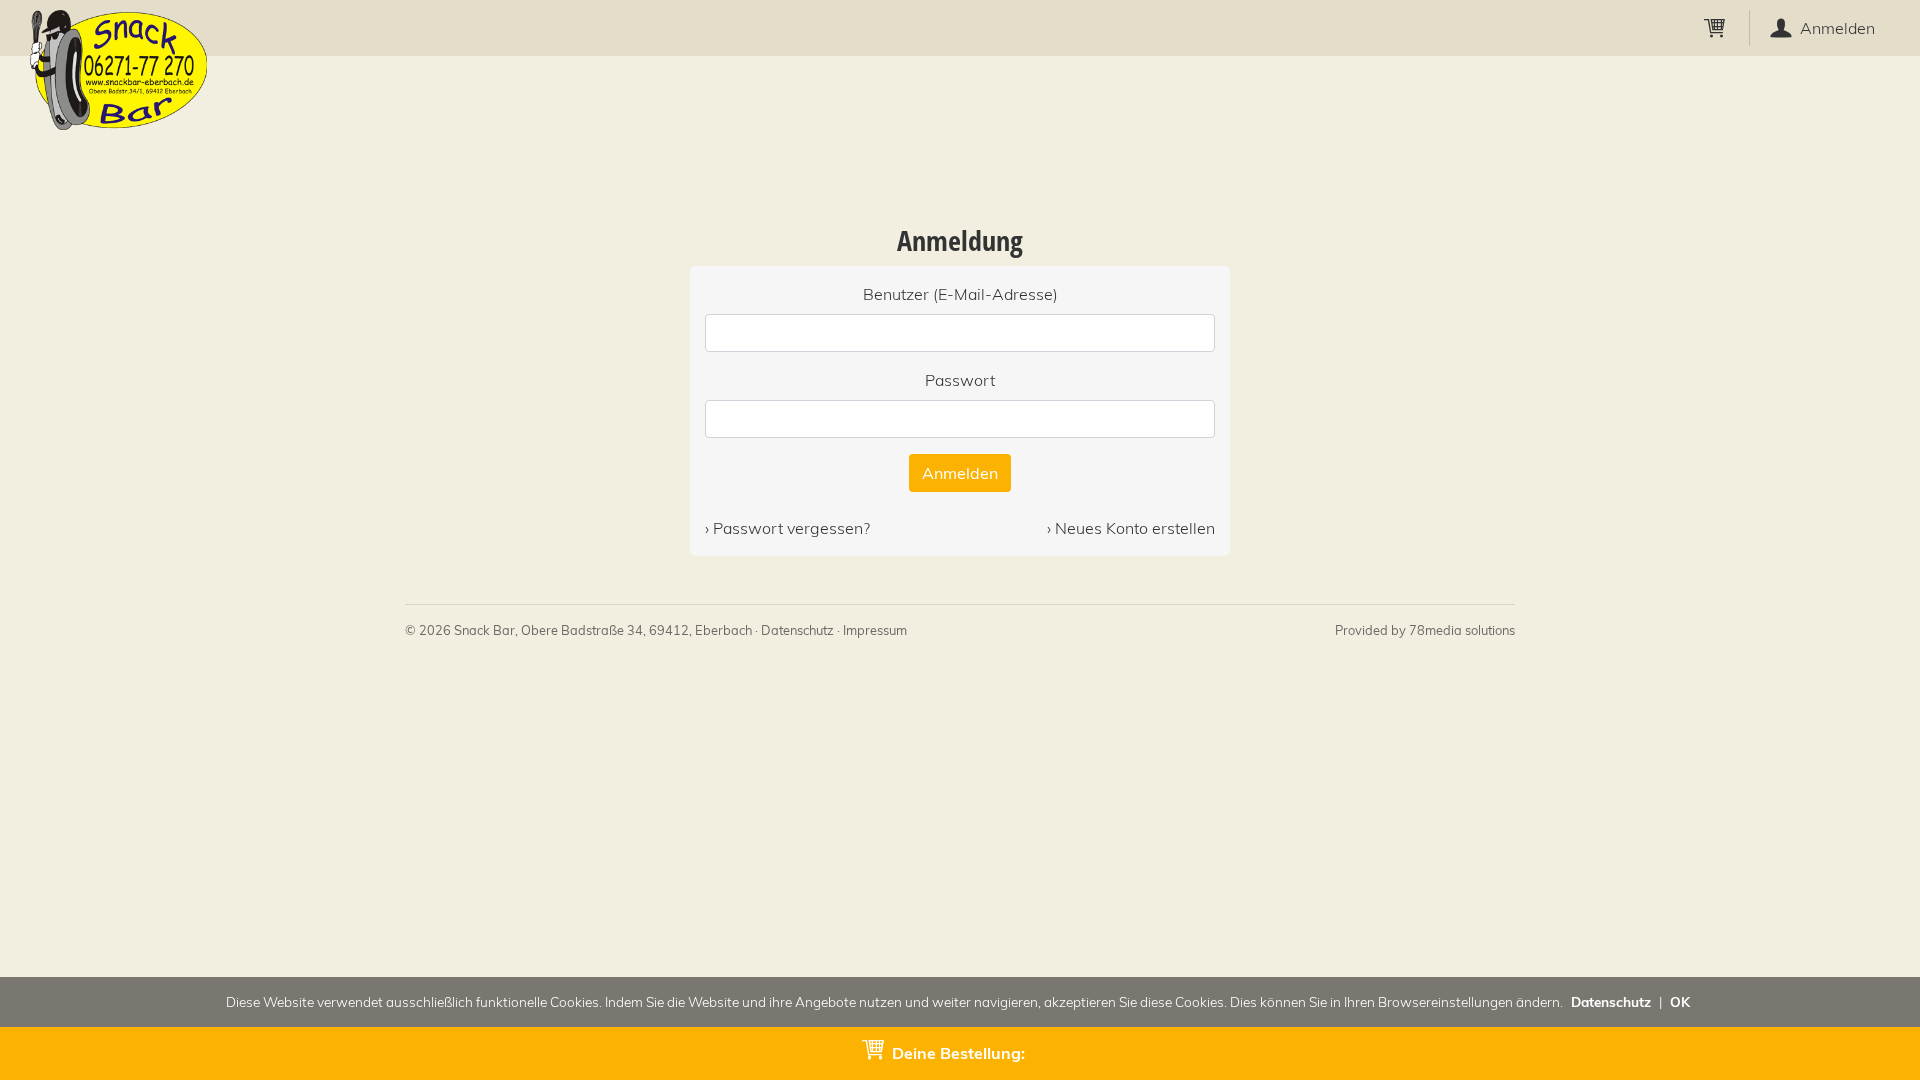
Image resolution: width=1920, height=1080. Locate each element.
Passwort (960, 380)
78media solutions (1462, 630)
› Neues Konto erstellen (1131, 528)
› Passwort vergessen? (787, 528)
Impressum (875, 630)
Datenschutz (797, 630)
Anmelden (960, 473)
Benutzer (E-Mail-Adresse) (960, 294)
